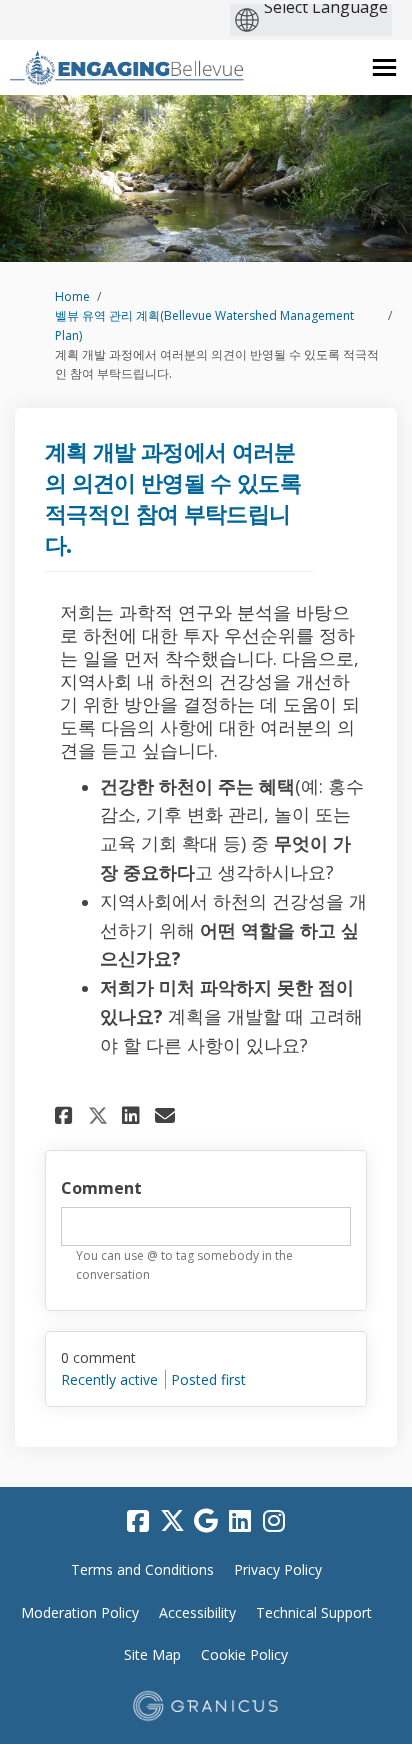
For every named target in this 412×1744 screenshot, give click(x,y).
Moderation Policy (80, 1612)
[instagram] (274, 1522)
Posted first (208, 1379)
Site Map (152, 1654)
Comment (101, 1188)
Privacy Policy (278, 1569)
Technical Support (314, 1612)
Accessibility (197, 1612)
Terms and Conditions (142, 1569)
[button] (66, 1115)
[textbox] (206, 1227)
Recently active (109, 1379)
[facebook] (138, 1522)
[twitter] (172, 1522)
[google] (206, 1522)
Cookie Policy (244, 1654)
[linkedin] (240, 1522)
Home (72, 296)
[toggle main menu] (384, 67)
